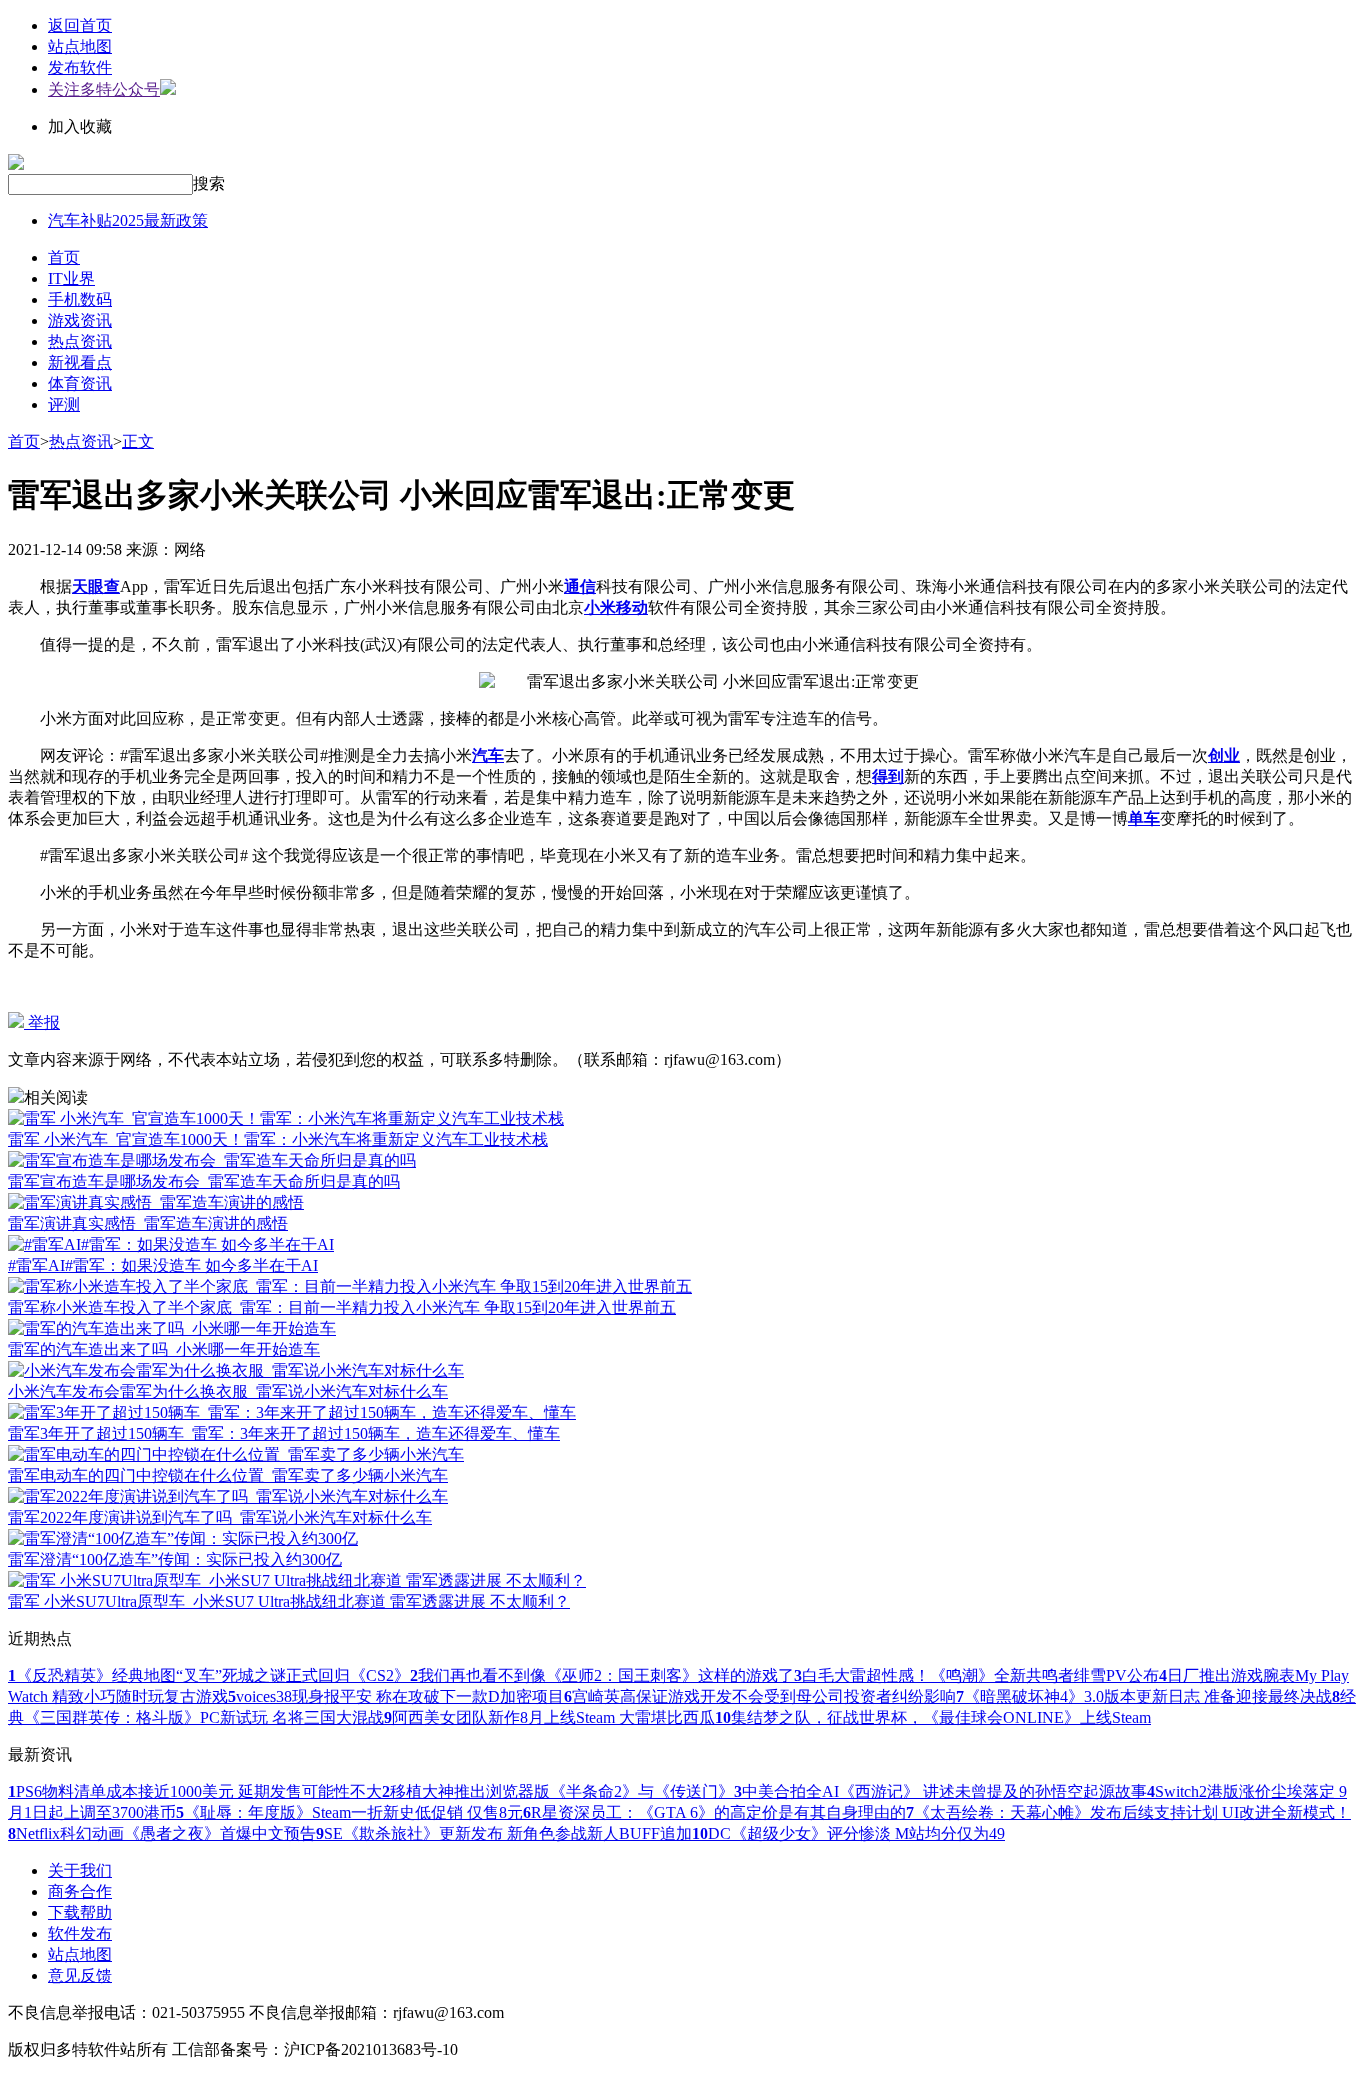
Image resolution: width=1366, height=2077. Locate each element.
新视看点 (80, 362)
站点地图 (80, 46)
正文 (138, 441)
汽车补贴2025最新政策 (128, 220)
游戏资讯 (80, 320)
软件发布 (80, 1933)
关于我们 (80, 1870)
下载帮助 (80, 1912)
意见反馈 (80, 1975)
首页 (64, 257)
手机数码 (80, 299)
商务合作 (80, 1891)
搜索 (209, 183)
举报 (42, 1022)
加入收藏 (80, 126)
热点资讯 (80, 341)
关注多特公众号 (104, 89)
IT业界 (71, 278)
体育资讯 (80, 383)
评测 (64, 404)
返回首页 (80, 25)
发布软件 (80, 67)
